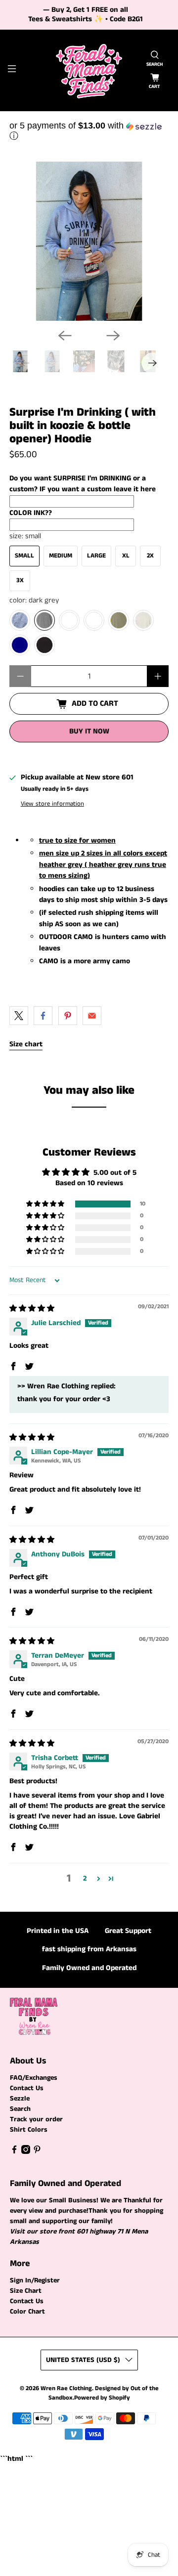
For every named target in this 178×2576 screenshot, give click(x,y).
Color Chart (27, 2312)
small (24, 556)
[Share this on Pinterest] (68, 1016)
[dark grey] (44, 620)
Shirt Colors (29, 2130)
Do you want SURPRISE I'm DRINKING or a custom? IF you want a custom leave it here (83, 484)
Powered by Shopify (102, 2398)
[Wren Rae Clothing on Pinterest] (37, 2152)
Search (20, 2109)
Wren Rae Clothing (66, 2388)
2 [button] (85, 1878)
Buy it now (89, 731)
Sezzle (20, 2099)
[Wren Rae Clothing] (89, 70)
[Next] (113, 336)
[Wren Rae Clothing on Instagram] (26, 2152)
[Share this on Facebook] (43, 1016)
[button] (89, 131)
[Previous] (65, 336)
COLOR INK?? (31, 513)
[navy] (20, 645)
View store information (52, 804)
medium (61, 556)
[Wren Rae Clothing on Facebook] (14, 2152)
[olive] (119, 620)
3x (20, 580)
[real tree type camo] (69, 620)
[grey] (20, 620)
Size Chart (26, 2291)
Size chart (26, 1044)
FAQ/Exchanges (34, 2078)
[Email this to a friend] (92, 1016)
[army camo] (94, 620)
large (96, 556)
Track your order (36, 2119)
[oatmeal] (143, 620)
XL (126, 556)
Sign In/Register (35, 2280)
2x (150, 556)
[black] (44, 645)
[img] (32, 1309)
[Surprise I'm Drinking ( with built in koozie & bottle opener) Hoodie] (89, 241)
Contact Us (27, 2088)
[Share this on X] (19, 1016)
